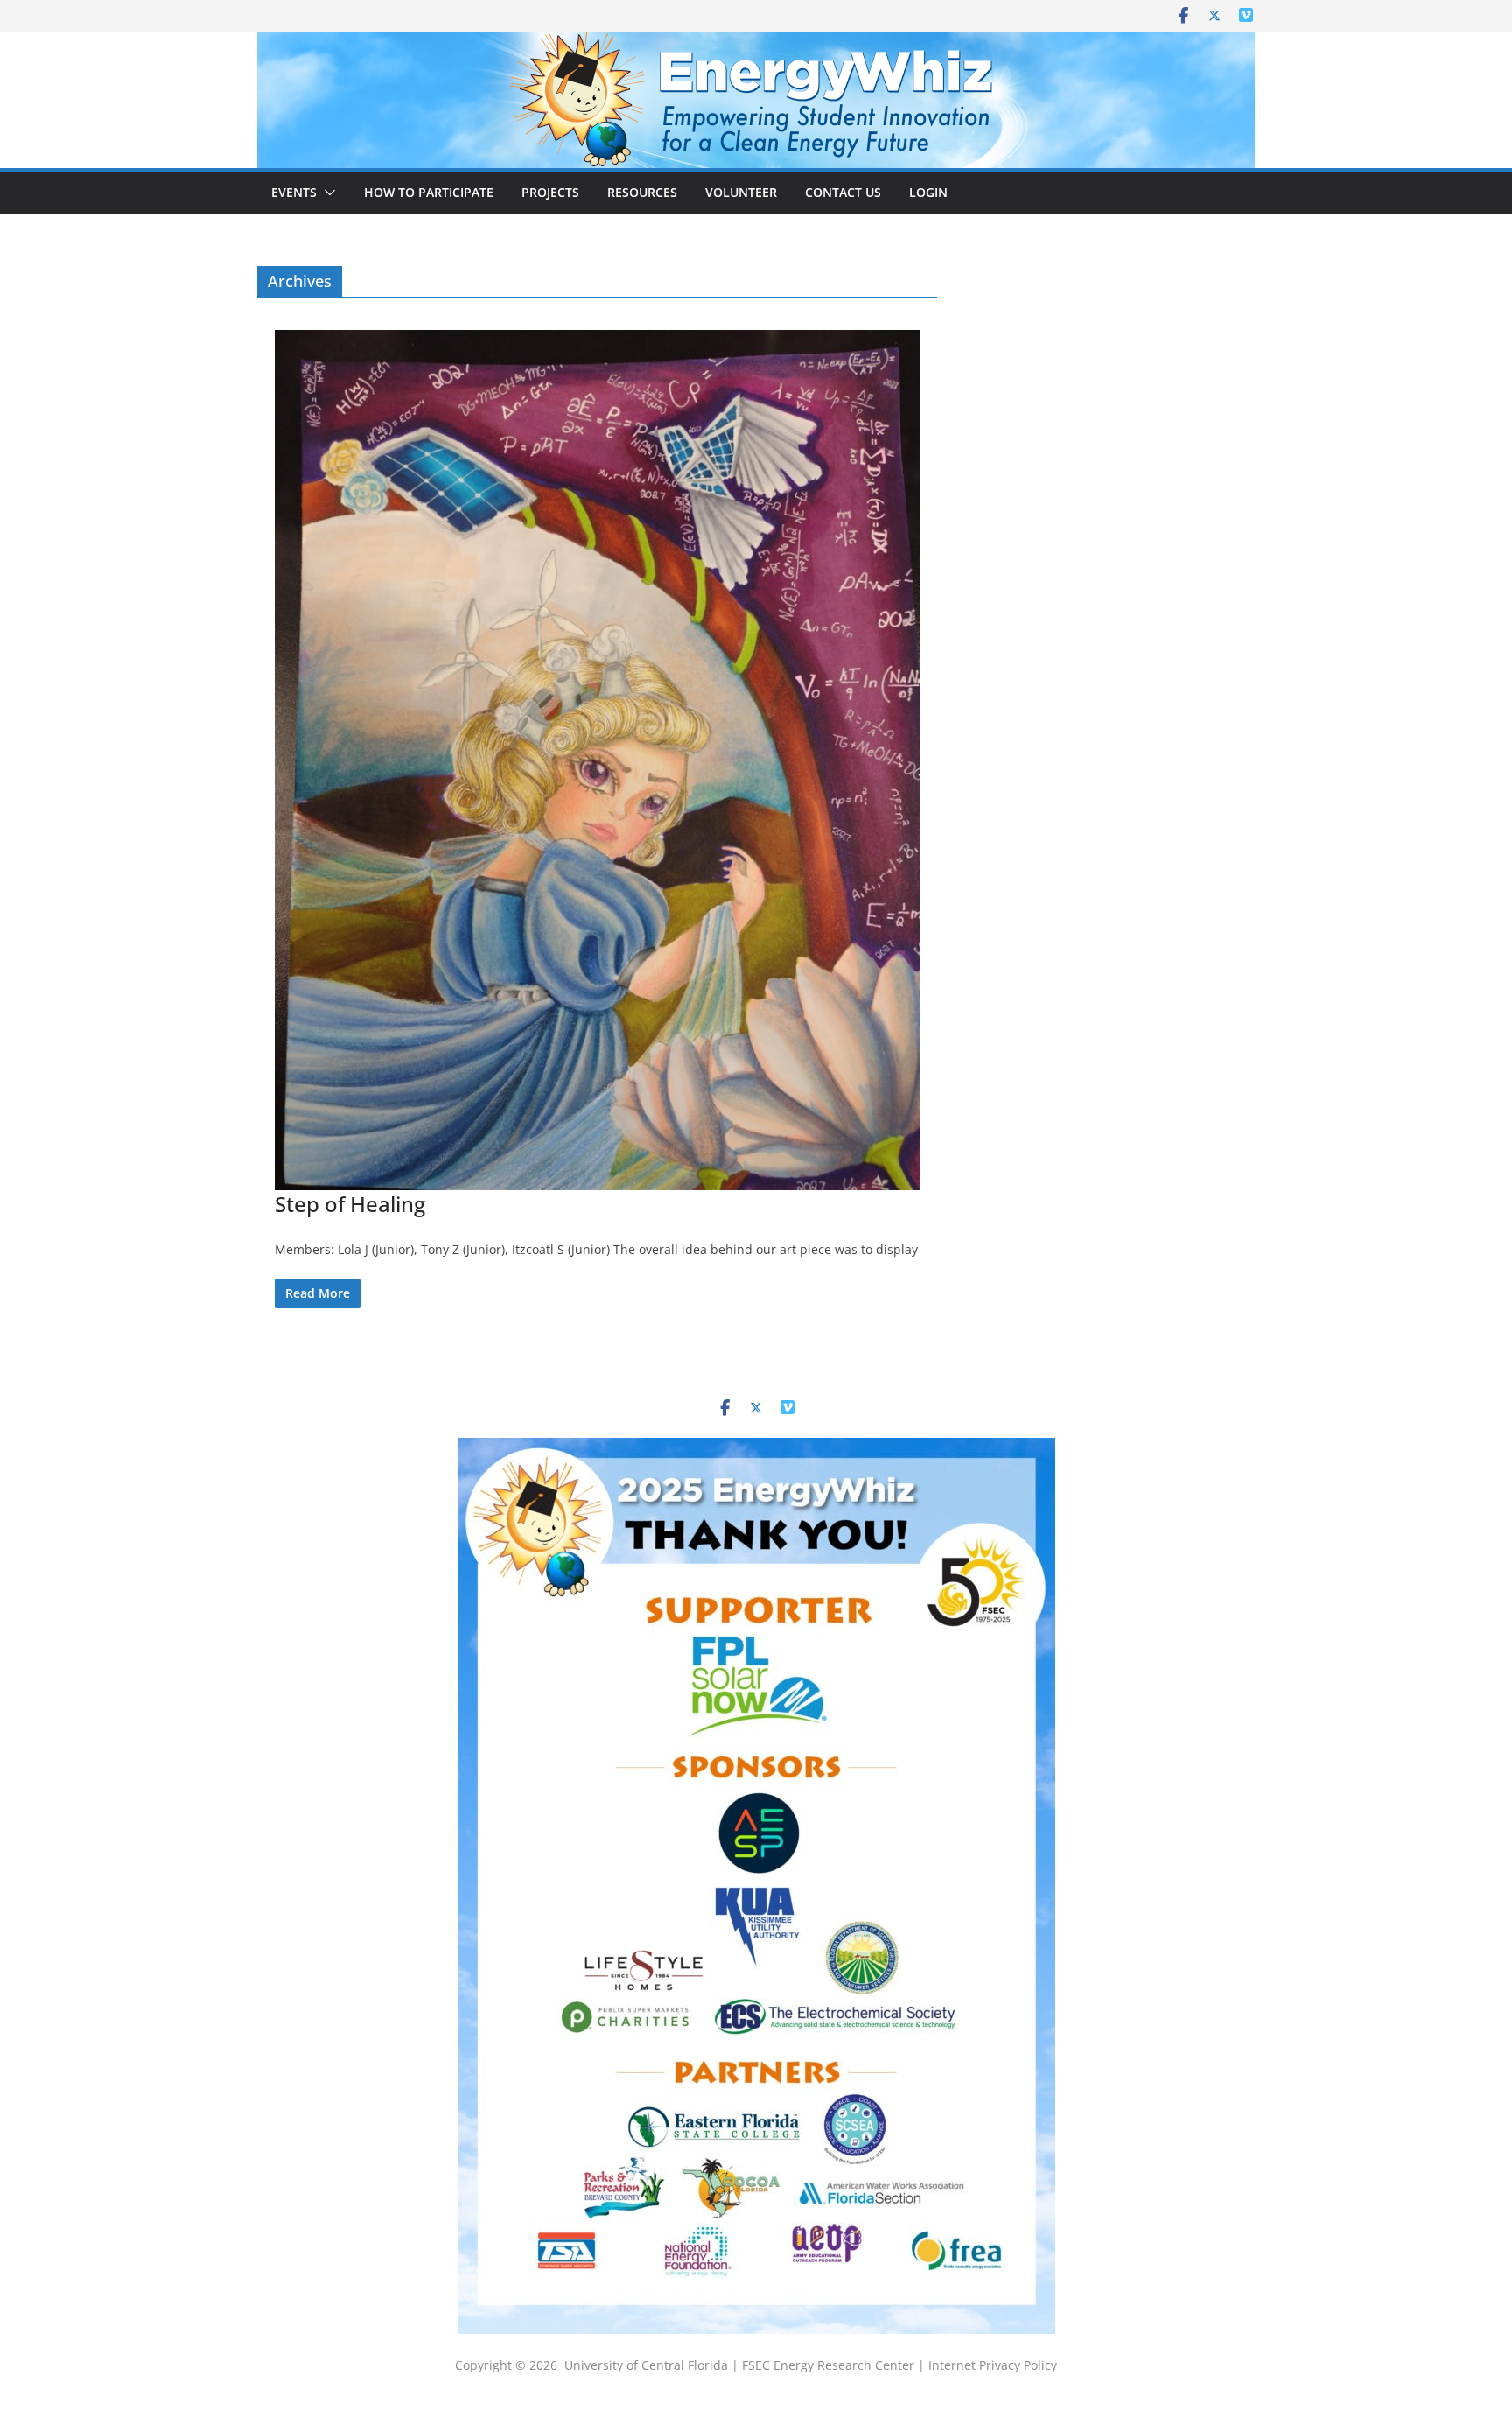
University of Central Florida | (653, 2365)
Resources (642, 192)
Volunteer (741, 192)
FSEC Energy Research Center (830, 2365)
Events (294, 192)
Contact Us (843, 192)
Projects (550, 192)
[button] (326, 193)
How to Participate (429, 192)
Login (928, 192)
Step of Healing (350, 1204)
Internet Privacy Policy (993, 2365)
